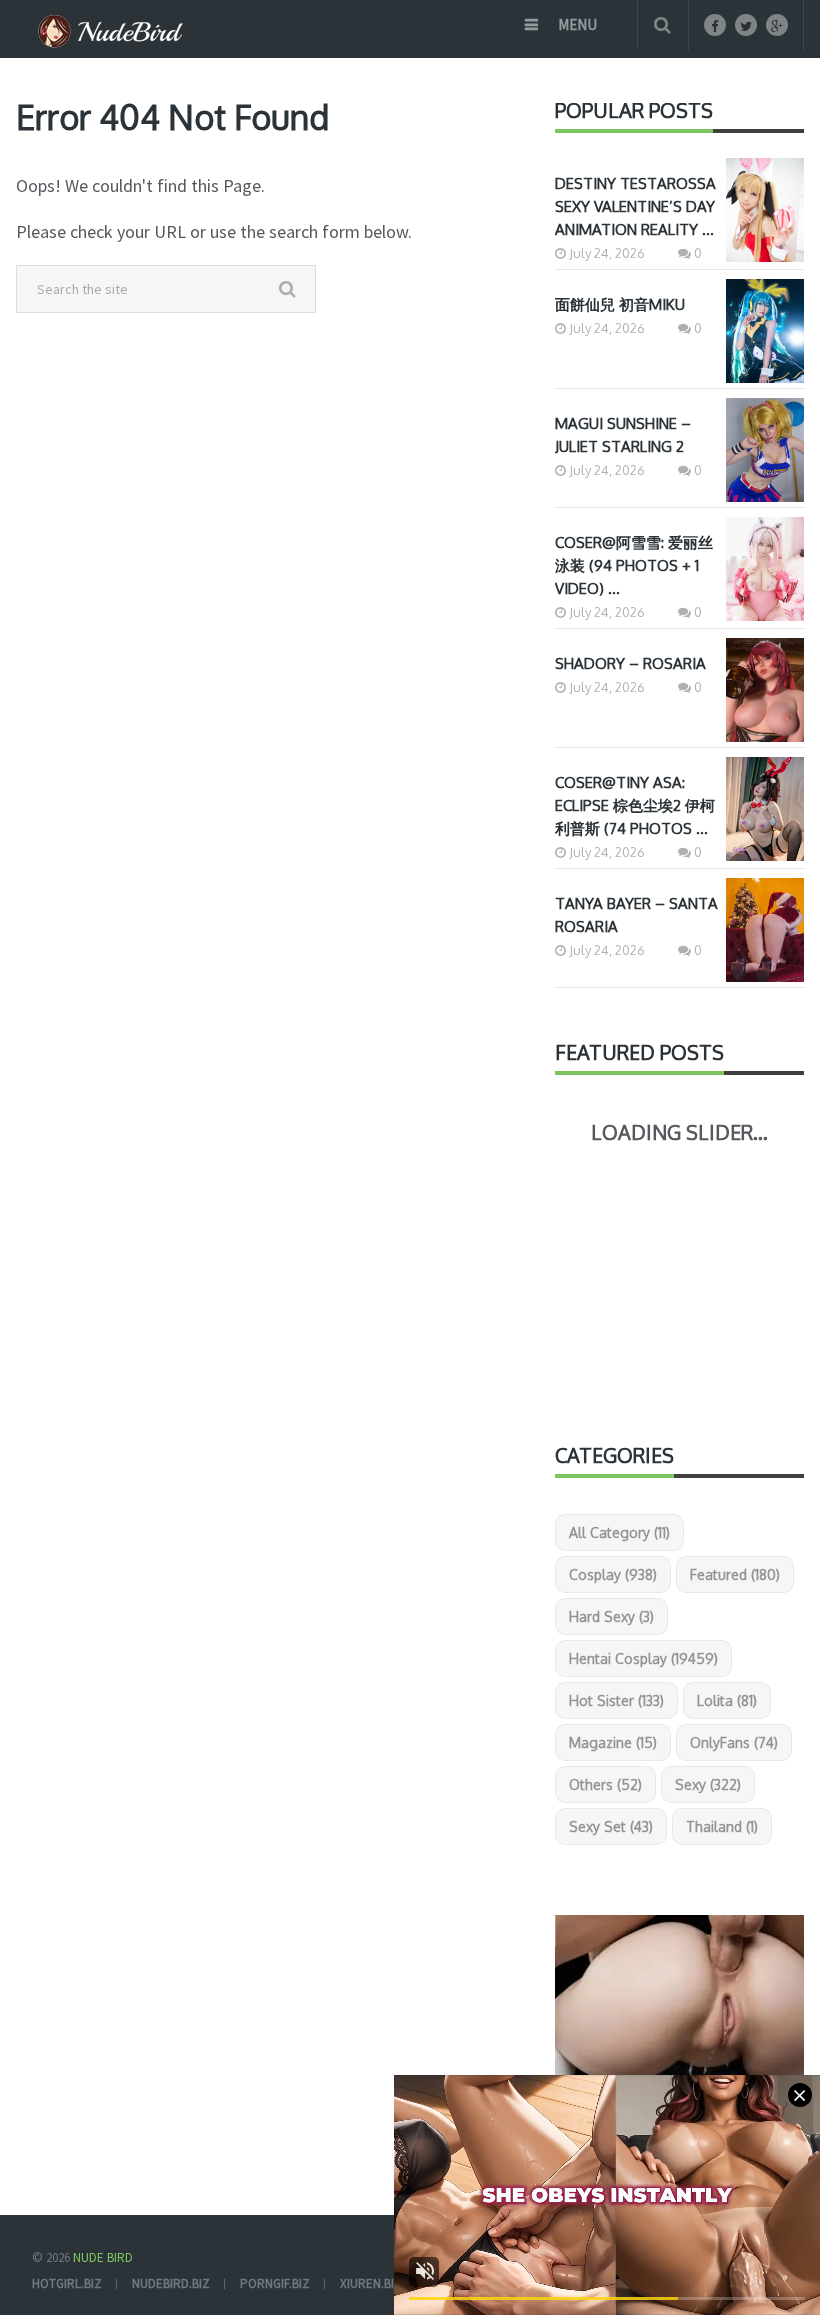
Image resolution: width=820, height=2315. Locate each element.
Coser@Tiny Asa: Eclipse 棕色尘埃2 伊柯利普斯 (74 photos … (635, 805)
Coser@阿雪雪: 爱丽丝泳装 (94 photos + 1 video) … (634, 565)
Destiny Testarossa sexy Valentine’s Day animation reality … (635, 206)
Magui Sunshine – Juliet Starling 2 (623, 435)
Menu (577, 24)
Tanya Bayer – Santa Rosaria (636, 915)
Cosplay (613, 1574)
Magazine (613, 1742)
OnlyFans (734, 1742)
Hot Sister (616, 1700)
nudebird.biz (171, 2283)
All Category (619, 1532)
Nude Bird (103, 2257)
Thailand (722, 1826)
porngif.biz (275, 2283)
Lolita (727, 1700)
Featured (735, 1574)
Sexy (708, 1784)
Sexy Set (611, 1826)
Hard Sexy (611, 1616)
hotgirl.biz (67, 2283)
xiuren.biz (371, 2283)
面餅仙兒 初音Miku (620, 304)
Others (605, 1784)
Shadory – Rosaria (630, 663)
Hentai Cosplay (643, 1658)
